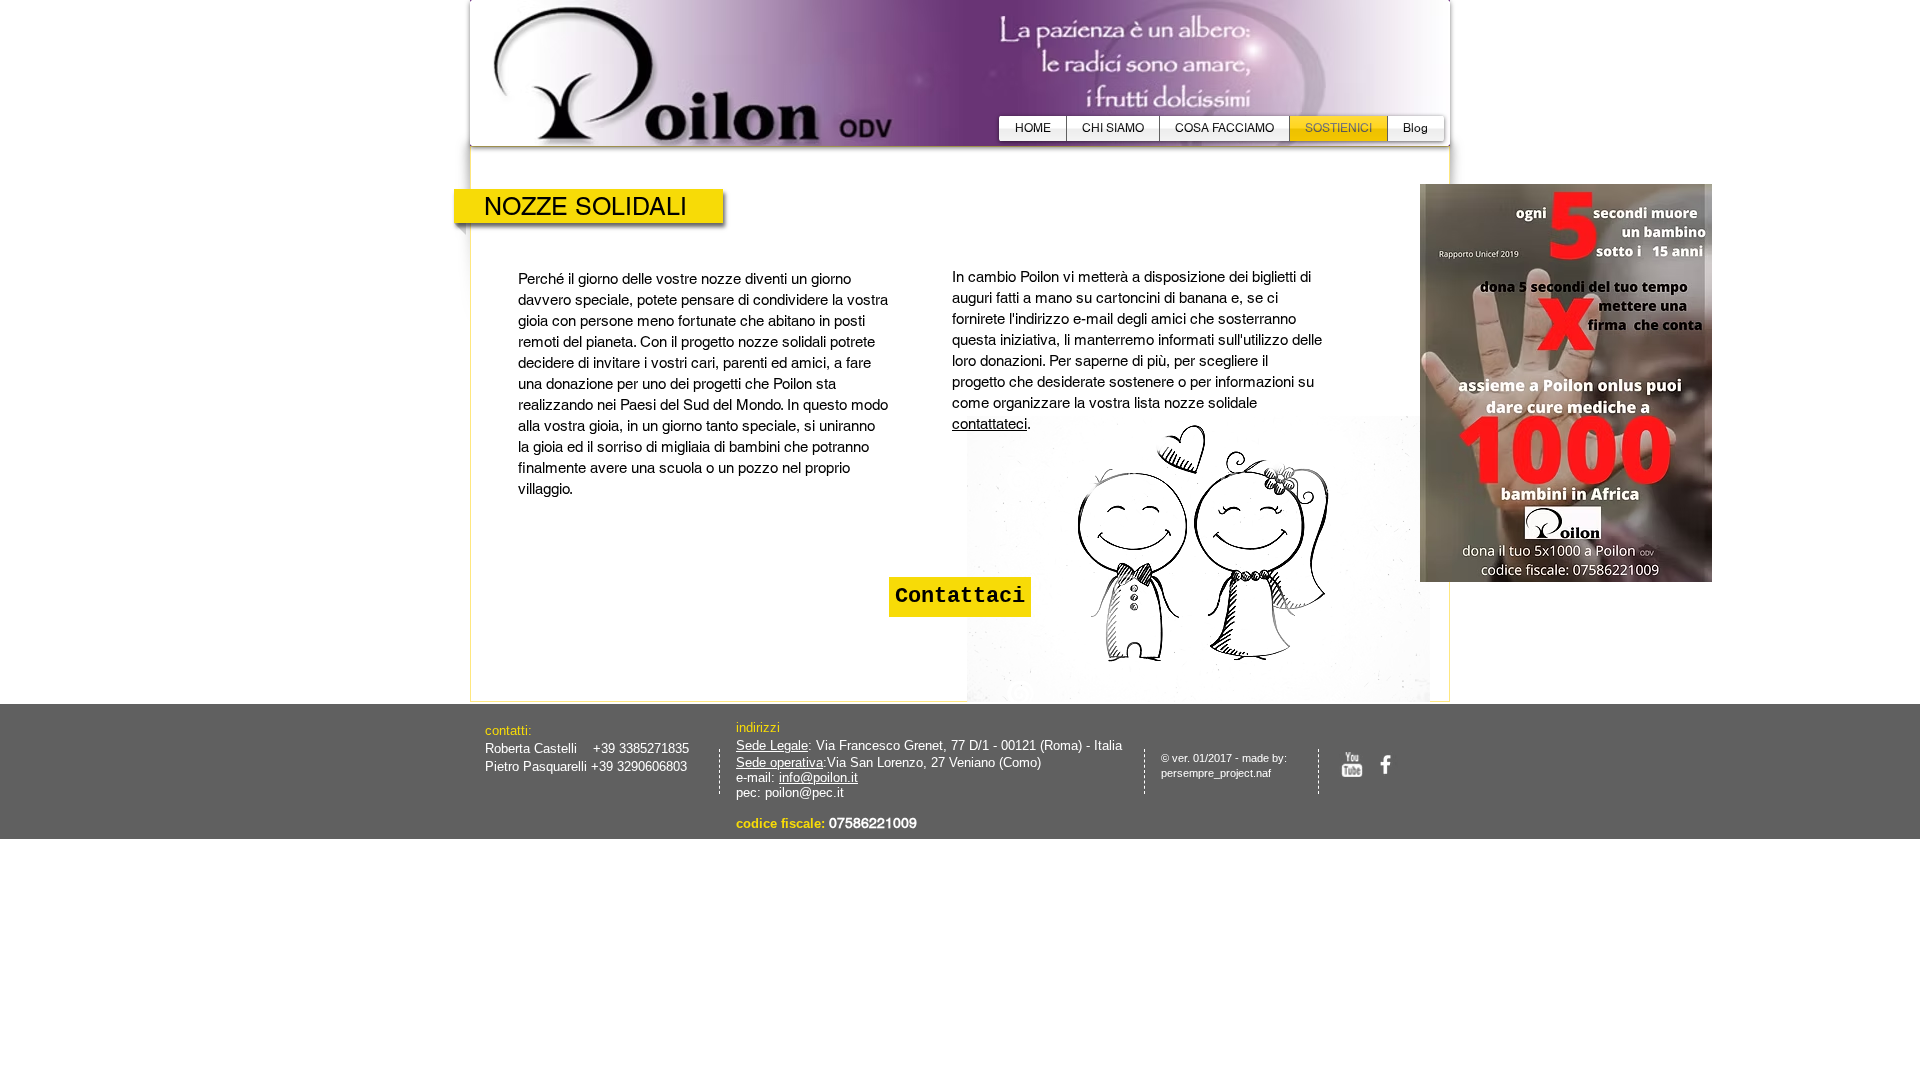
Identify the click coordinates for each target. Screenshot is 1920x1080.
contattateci (989, 423)
